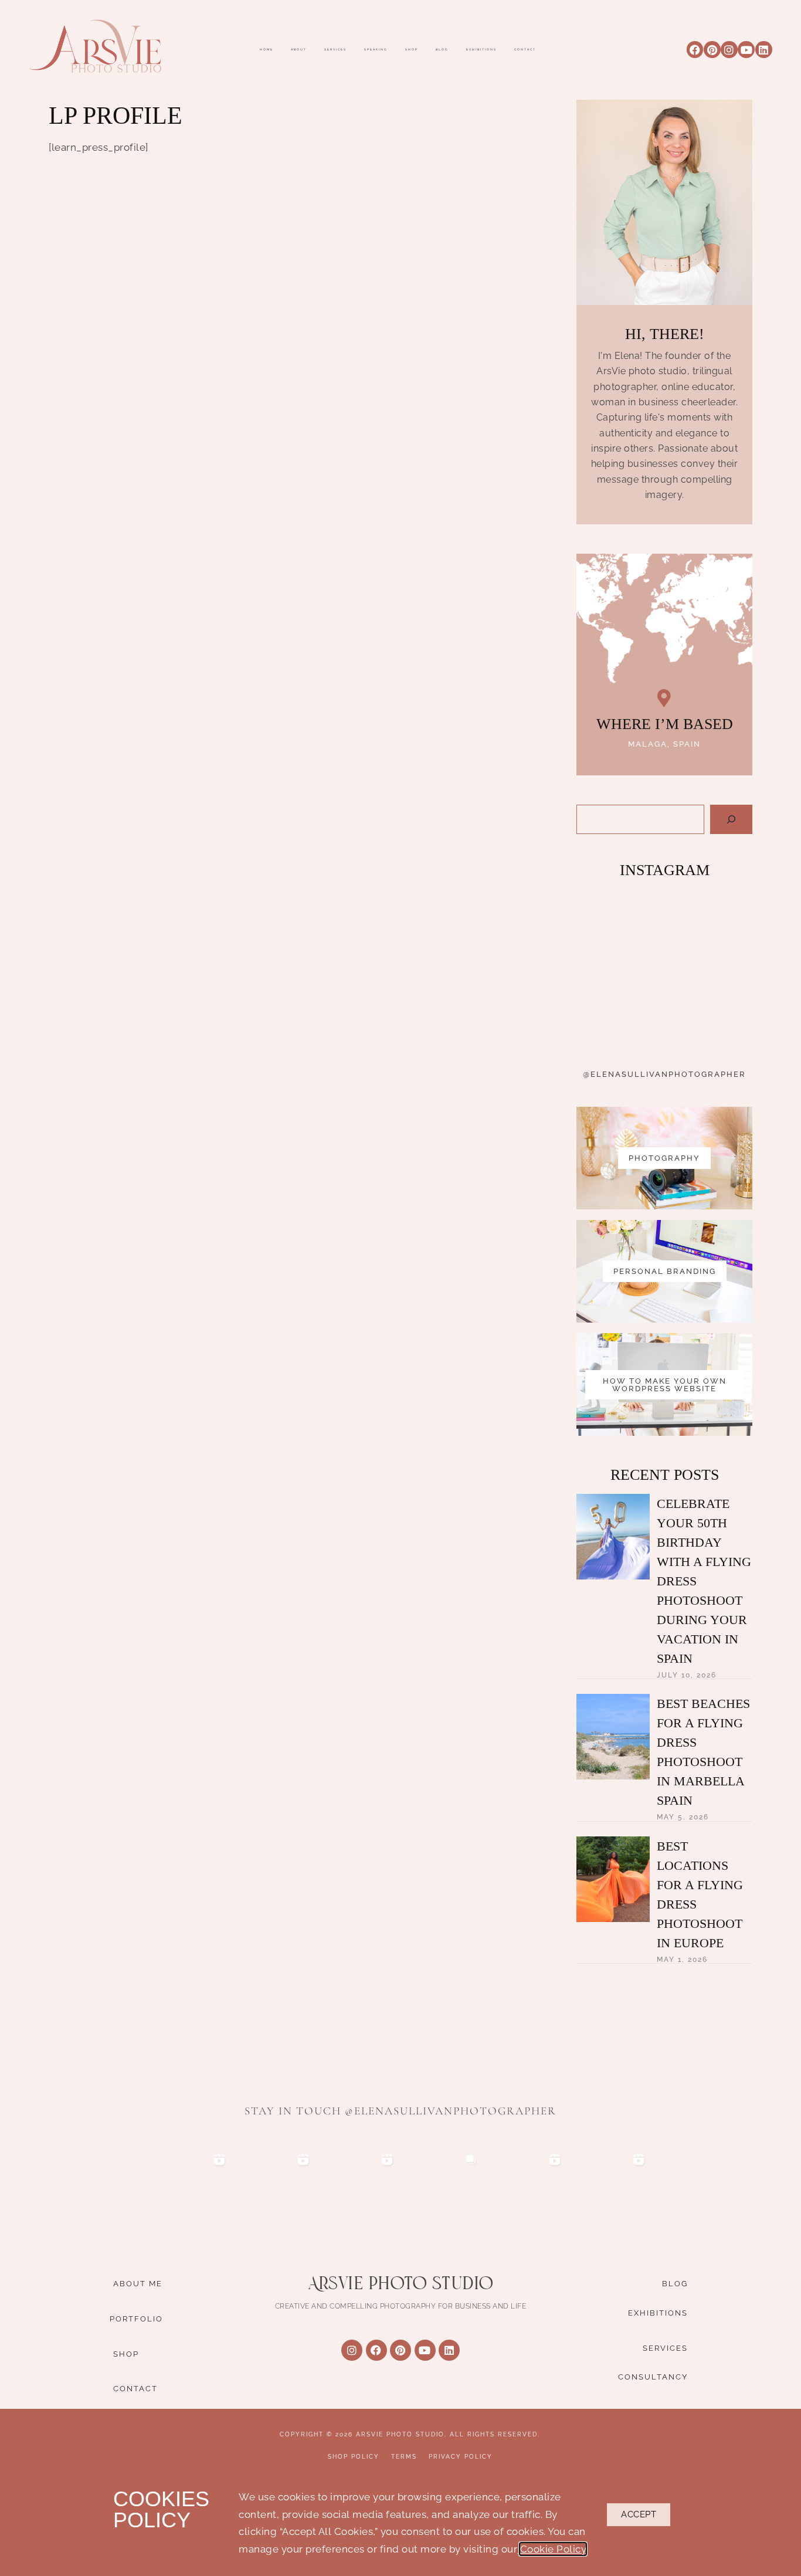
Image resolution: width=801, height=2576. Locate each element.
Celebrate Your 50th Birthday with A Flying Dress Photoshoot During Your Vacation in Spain (704, 1581)
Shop (412, 50)
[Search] (731, 819)
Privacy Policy (461, 2457)
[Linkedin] (764, 50)
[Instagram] (729, 50)
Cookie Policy (553, 2549)
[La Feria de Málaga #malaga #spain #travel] (619, 928)
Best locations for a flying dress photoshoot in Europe (700, 1894)
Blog (442, 50)
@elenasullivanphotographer (664, 1074)
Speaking (376, 50)
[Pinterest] (712, 50)
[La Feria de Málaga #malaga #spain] (619, 1019)
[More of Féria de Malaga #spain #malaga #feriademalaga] (709, 928)
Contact (525, 50)
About (299, 50)
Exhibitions (481, 50)
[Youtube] (746, 50)
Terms (404, 2457)
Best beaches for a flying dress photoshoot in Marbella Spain (703, 1752)
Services (335, 50)
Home (267, 50)
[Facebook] (695, 50)
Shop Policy (354, 2457)
